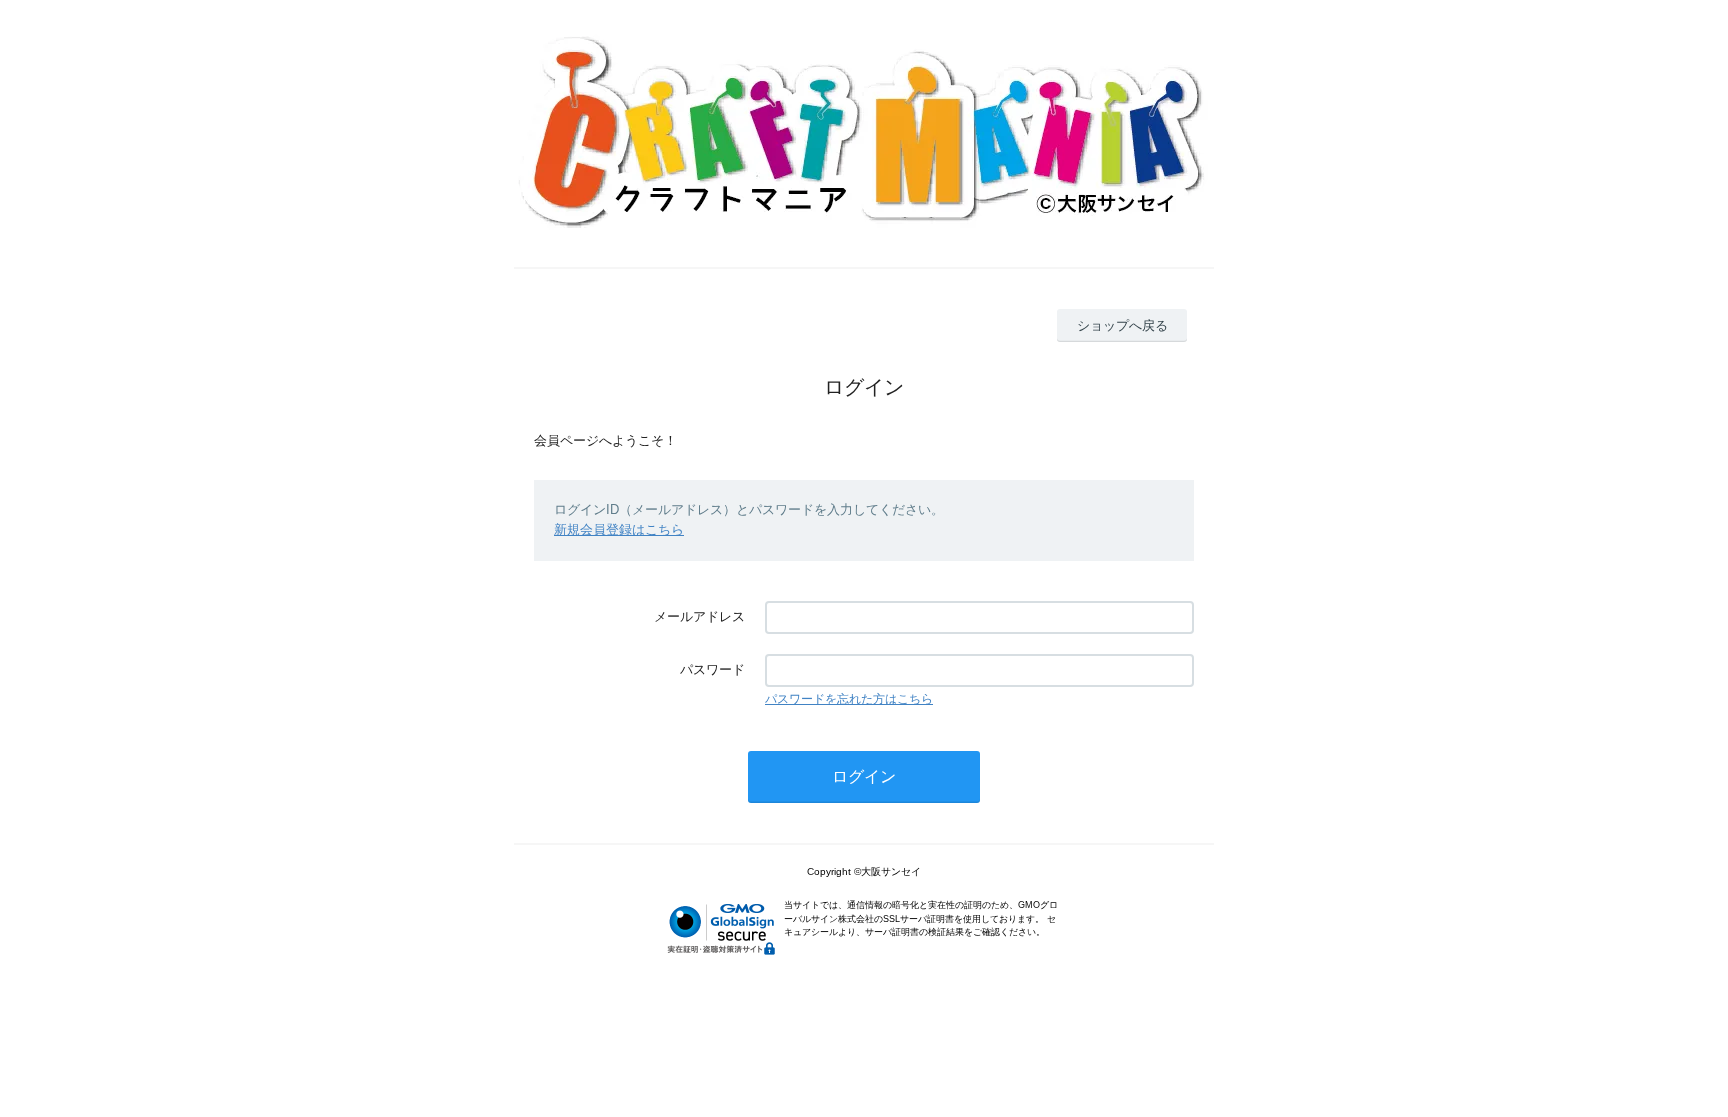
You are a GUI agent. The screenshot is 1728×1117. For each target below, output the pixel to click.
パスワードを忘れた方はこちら (849, 699)
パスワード (712, 669)
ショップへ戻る (1122, 325)
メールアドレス (699, 616)
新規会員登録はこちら (619, 529)
